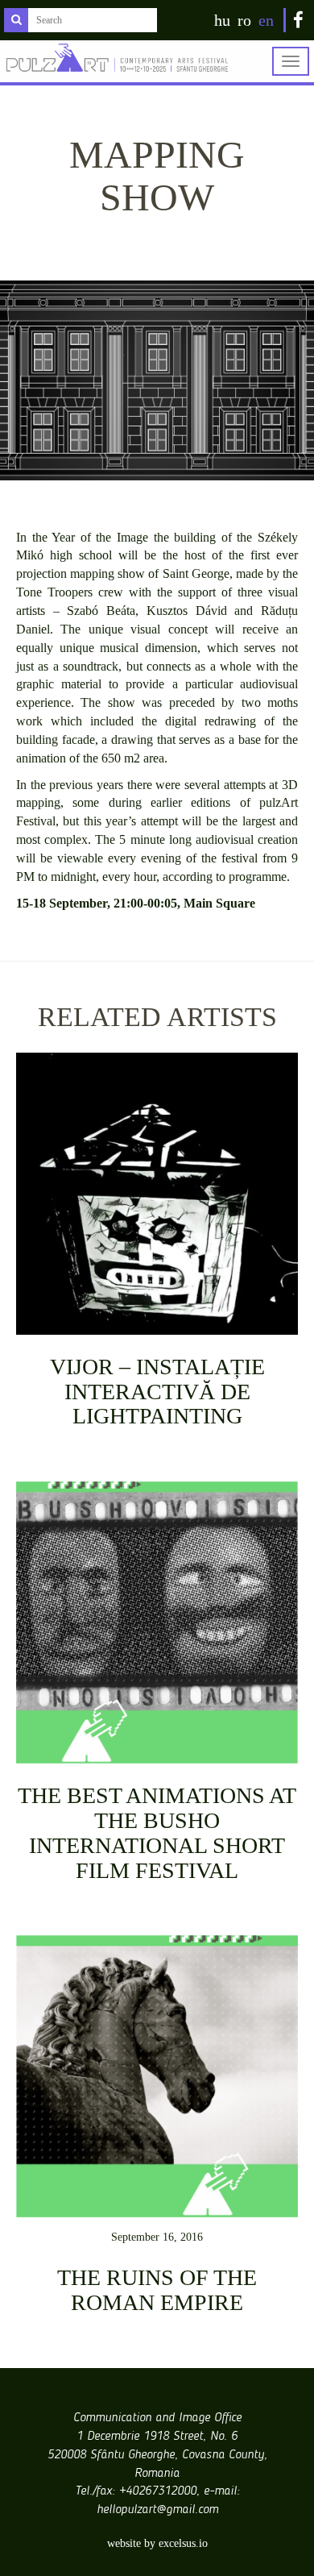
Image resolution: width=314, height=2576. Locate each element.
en (266, 20)
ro (244, 20)
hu (222, 20)
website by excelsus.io (157, 2543)
